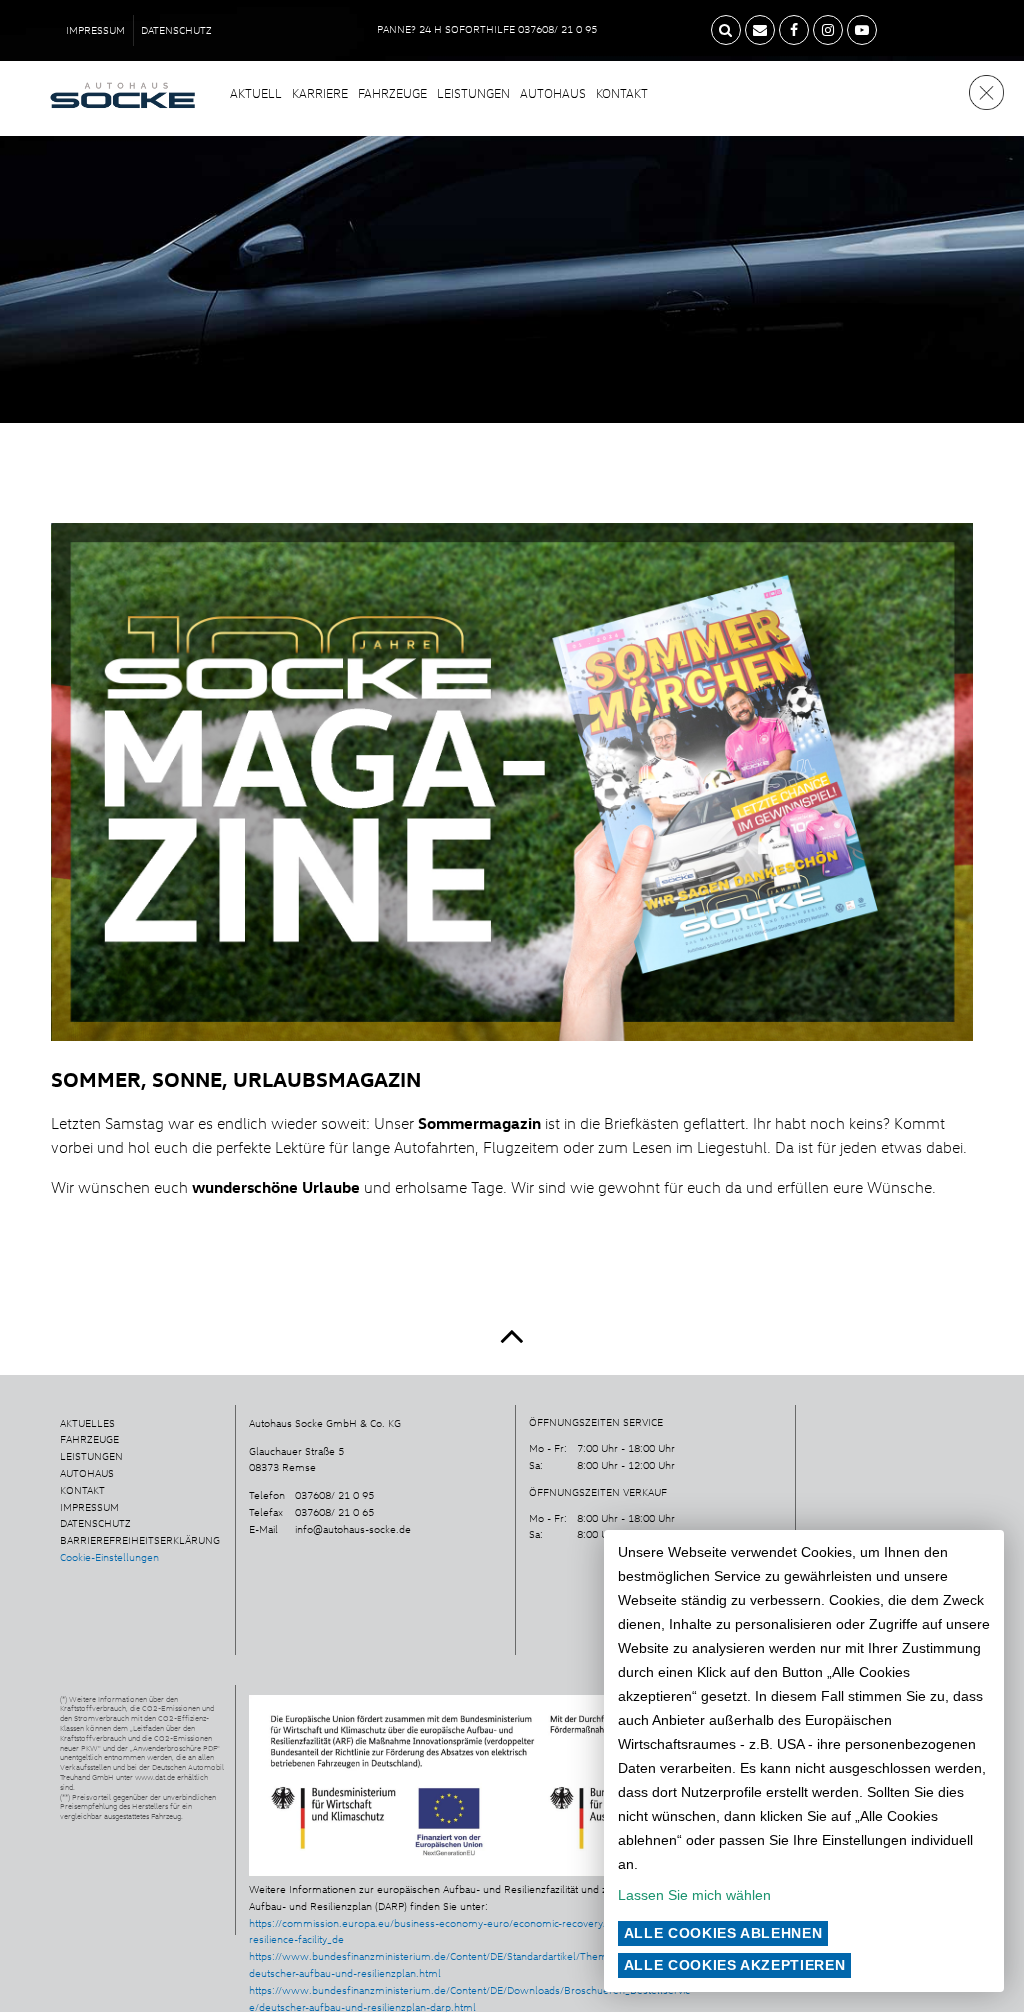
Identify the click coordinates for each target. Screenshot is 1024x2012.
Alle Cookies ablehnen (723, 1933)
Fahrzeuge (392, 93)
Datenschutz (176, 30)
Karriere (320, 93)
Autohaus (553, 93)
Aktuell (256, 93)
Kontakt (622, 93)
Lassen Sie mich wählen (694, 1895)
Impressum (95, 30)
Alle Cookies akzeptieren (735, 1965)
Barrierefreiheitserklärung (140, 1540)
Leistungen (473, 93)
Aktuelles (87, 1423)
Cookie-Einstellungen (109, 1557)
